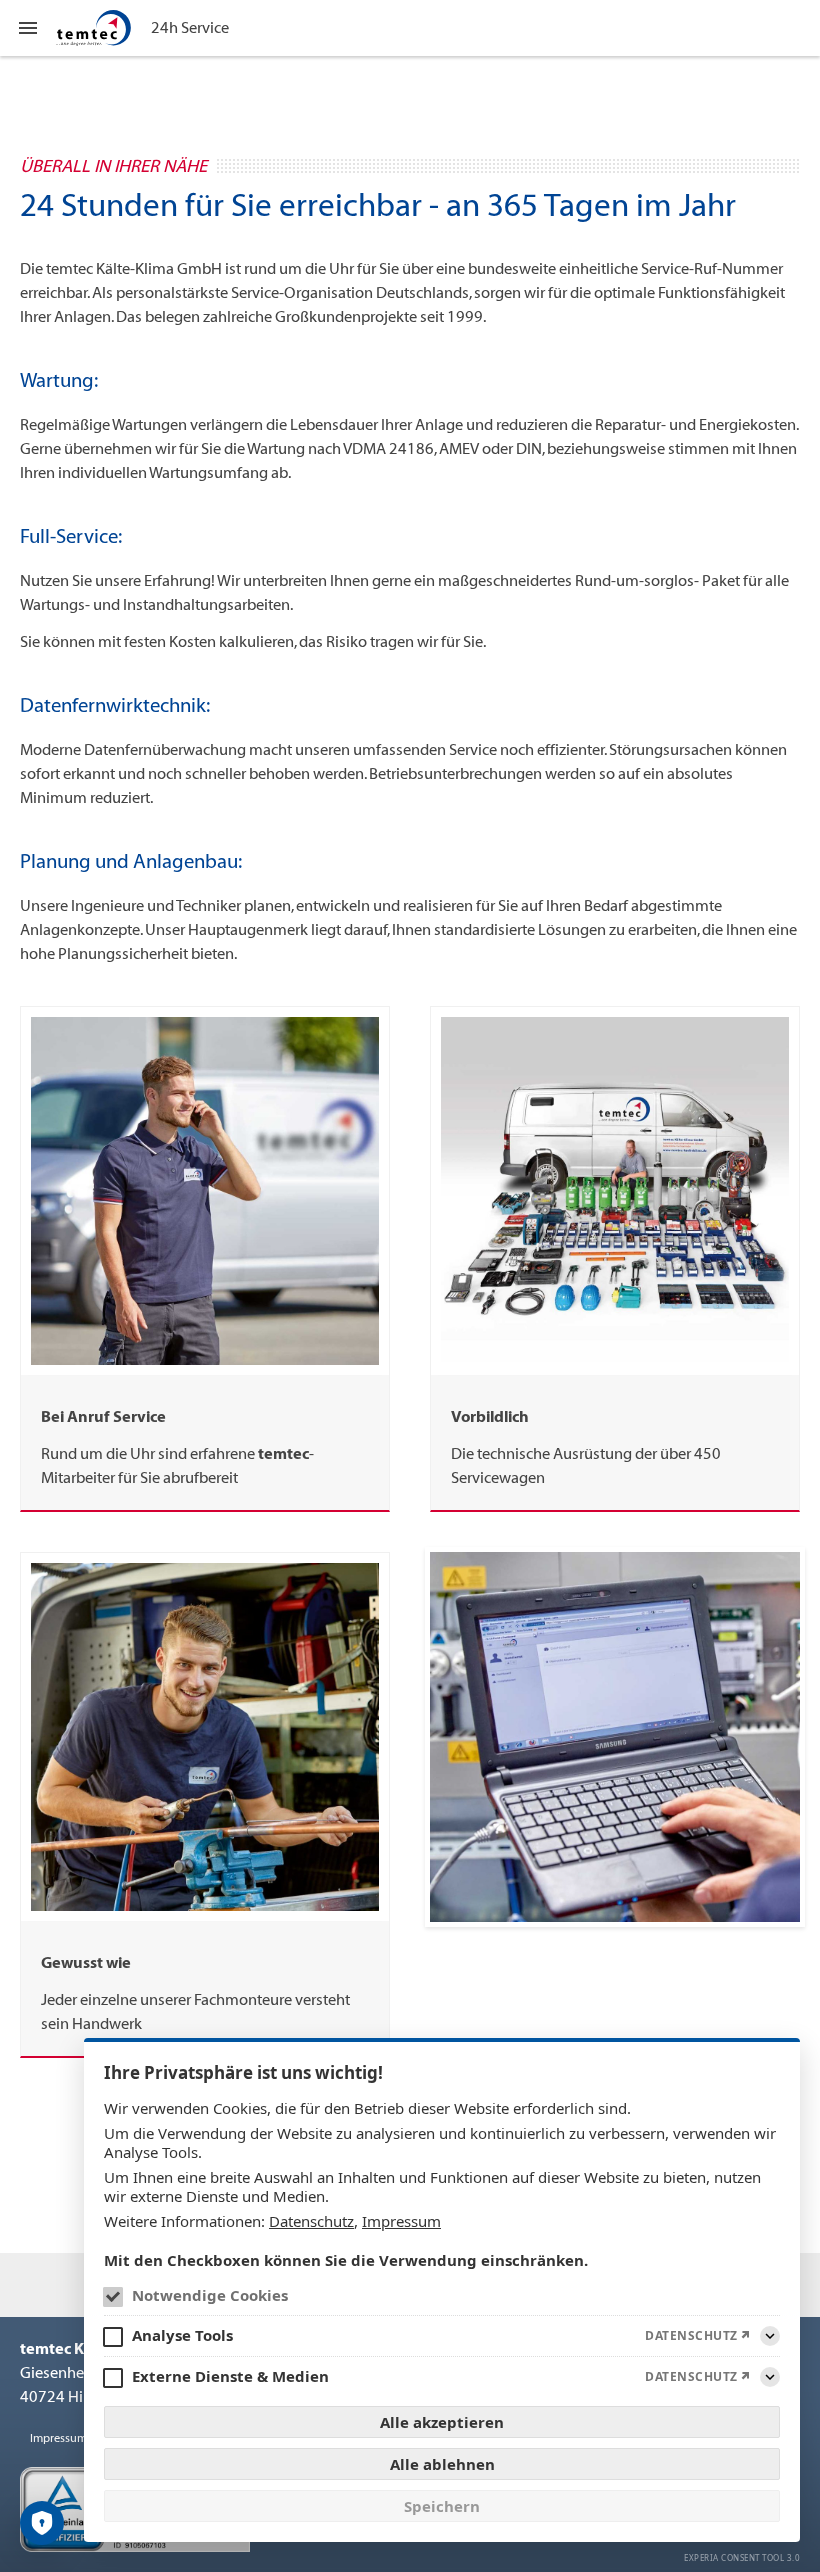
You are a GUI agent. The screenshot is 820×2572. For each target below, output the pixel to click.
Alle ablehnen (442, 2464)
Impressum (401, 2221)
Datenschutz (311, 2221)
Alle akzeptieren (442, 2422)
